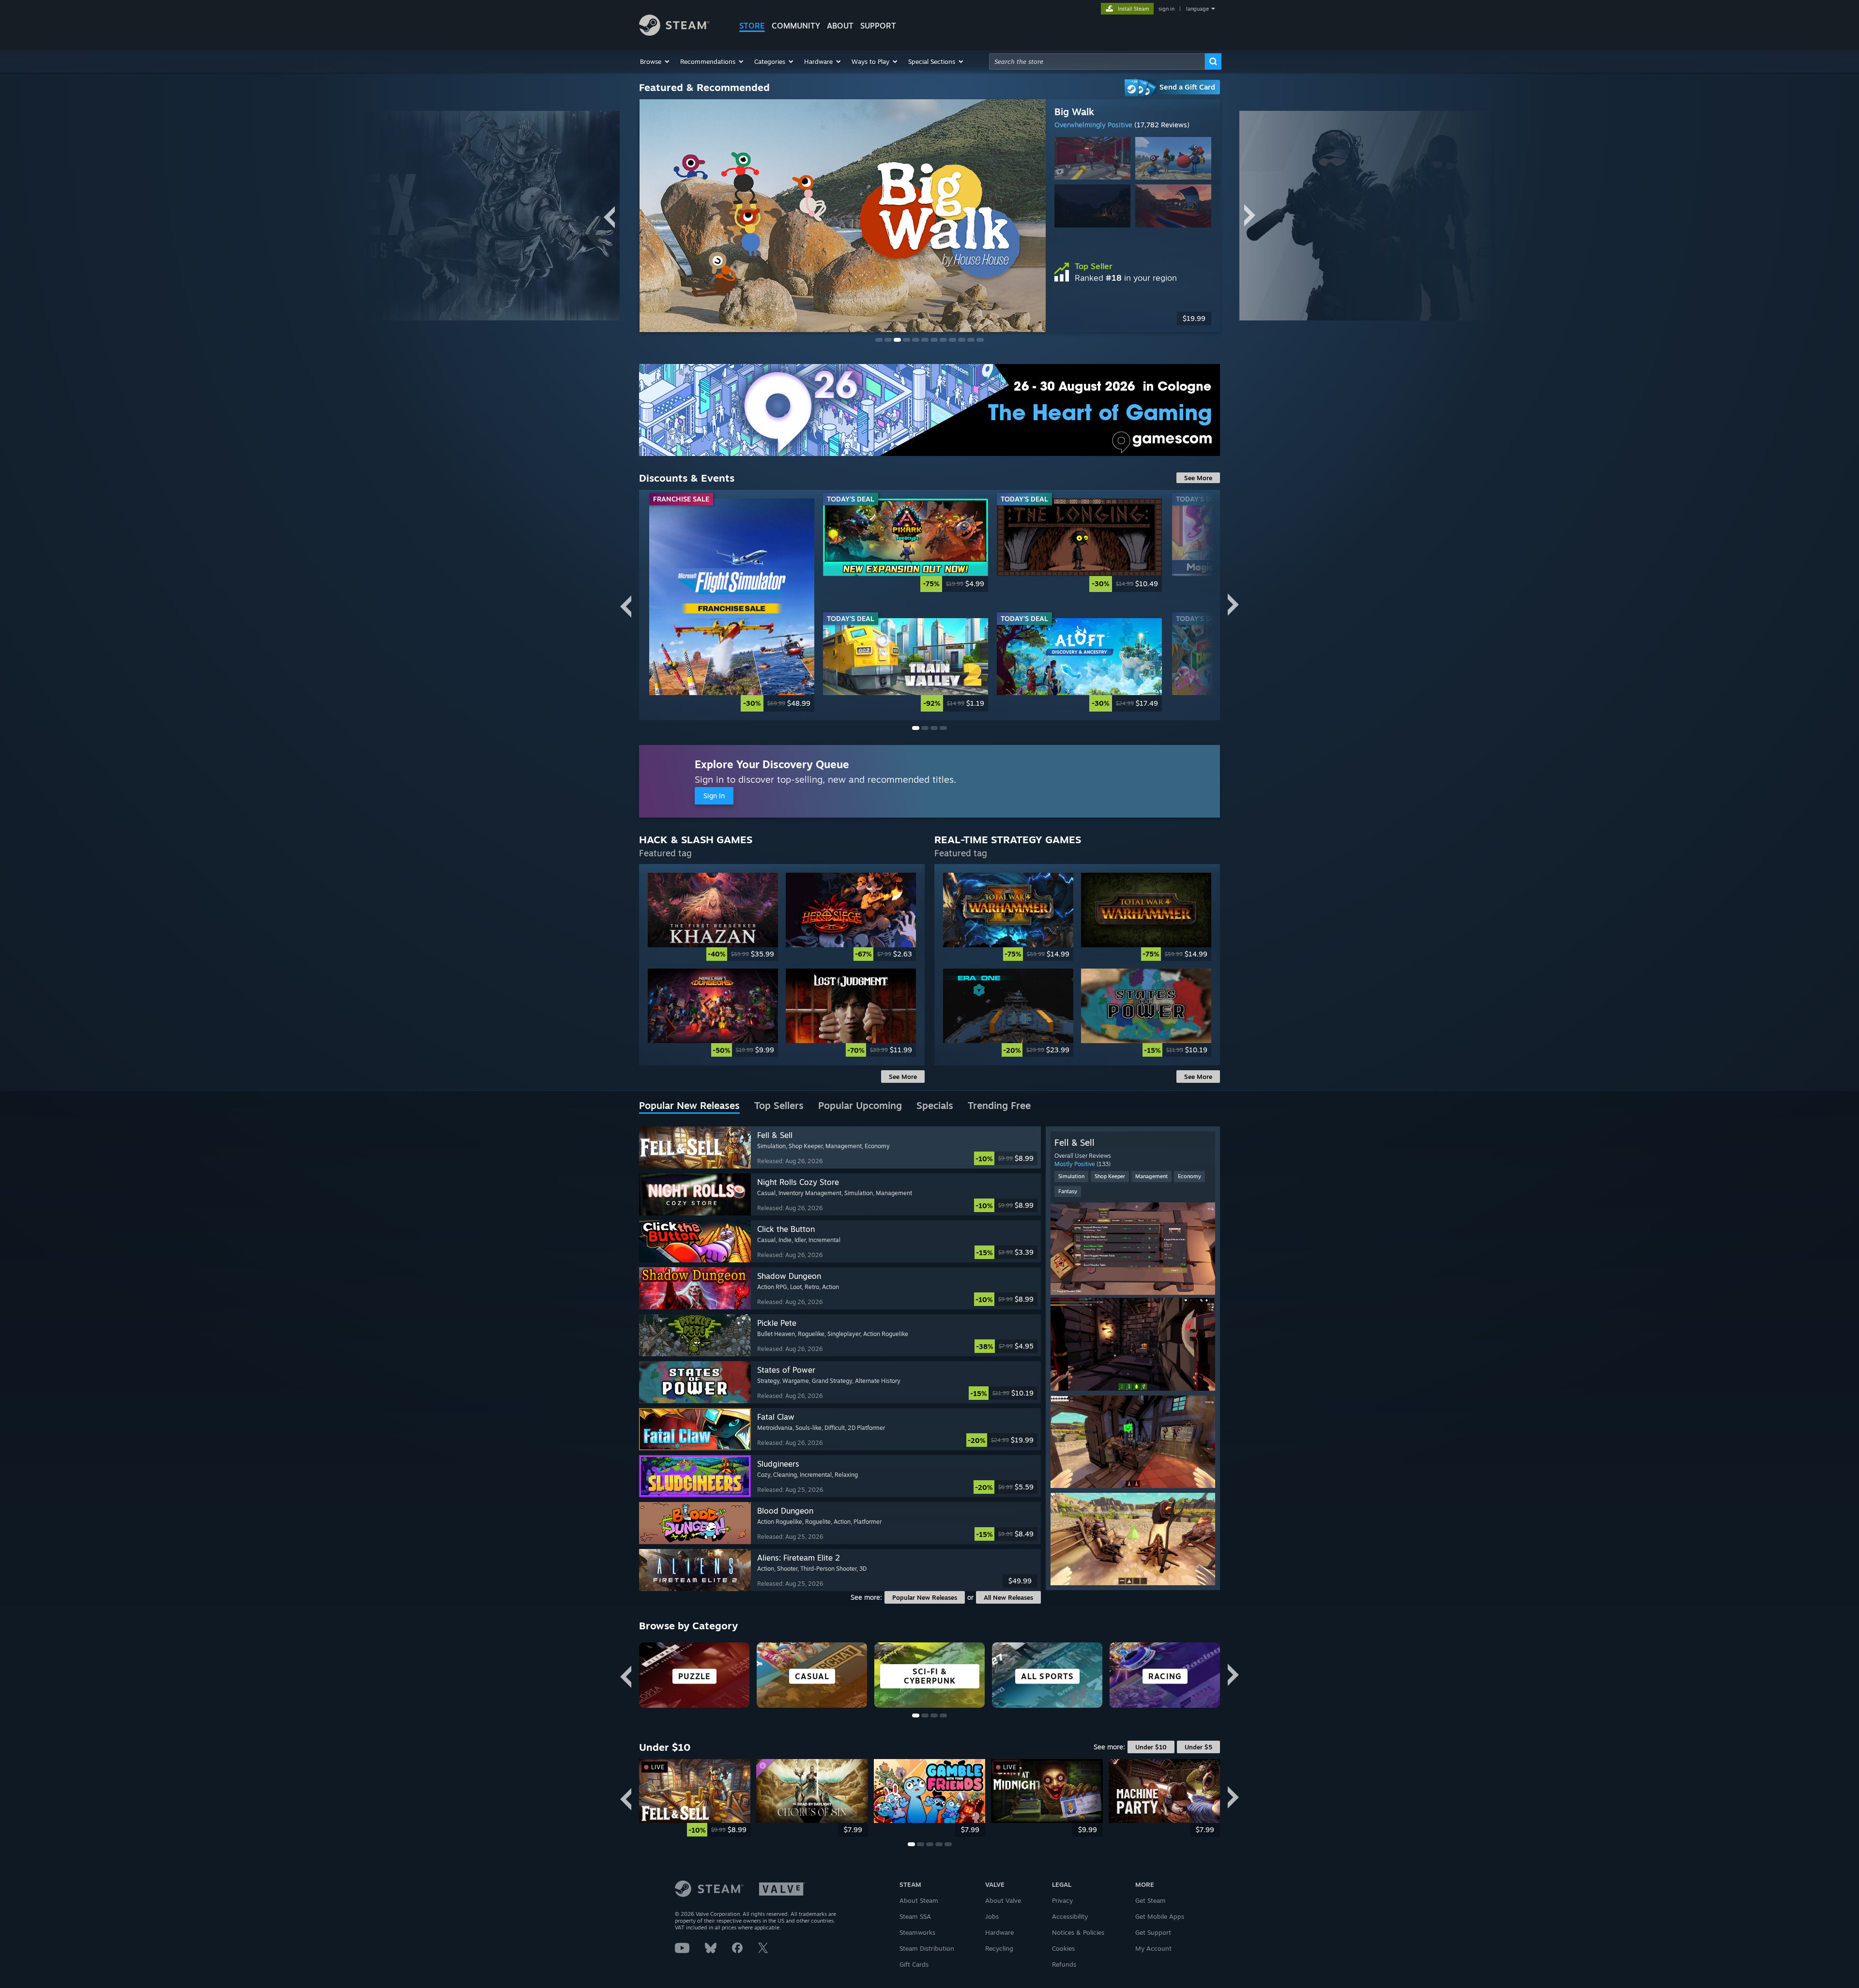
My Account (1153, 1948)
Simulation (1071, 1176)
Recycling (999, 1948)
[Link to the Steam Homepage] (674, 33)
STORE (752, 26)
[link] (732, 605)
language (1197, 9)
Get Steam (1150, 1900)
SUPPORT (878, 26)
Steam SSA (915, 1916)
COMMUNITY (796, 26)
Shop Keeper (1110, 1176)
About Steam (919, 1900)
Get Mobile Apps (1160, 1916)
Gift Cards (914, 1964)
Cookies (1063, 1948)
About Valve (1003, 1900)
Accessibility (1070, 1916)
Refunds (1064, 1964)
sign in (1166, 9)
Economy (1189, 1176)
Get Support (1153, 1932)
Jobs (992, 1916)
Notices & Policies (1078, 1932)
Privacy (1062, 1900)
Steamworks (917, 1932)
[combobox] (1097, 61)
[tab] (689, 1106)
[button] (655, 61)
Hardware (999, 1932)
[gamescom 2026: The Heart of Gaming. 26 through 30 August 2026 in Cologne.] (929, 410)
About (840, 26)
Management (1151, 1176)
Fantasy (1068, 1191)
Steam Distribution (927, 1948)
